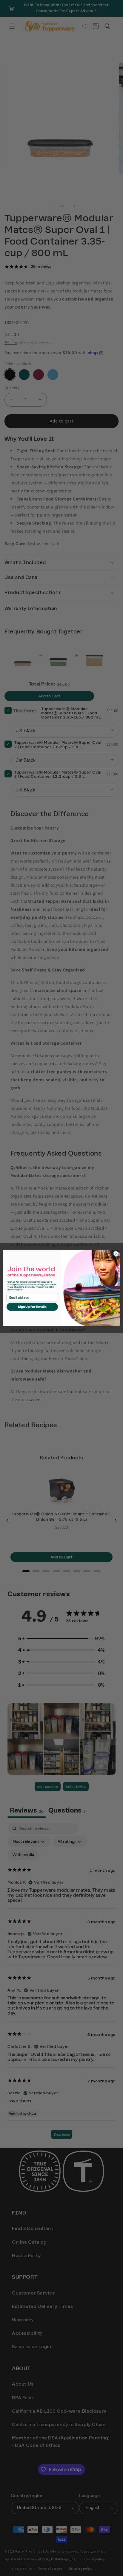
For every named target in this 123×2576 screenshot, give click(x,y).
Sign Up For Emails (32, 1307)
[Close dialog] (116, 1254)
